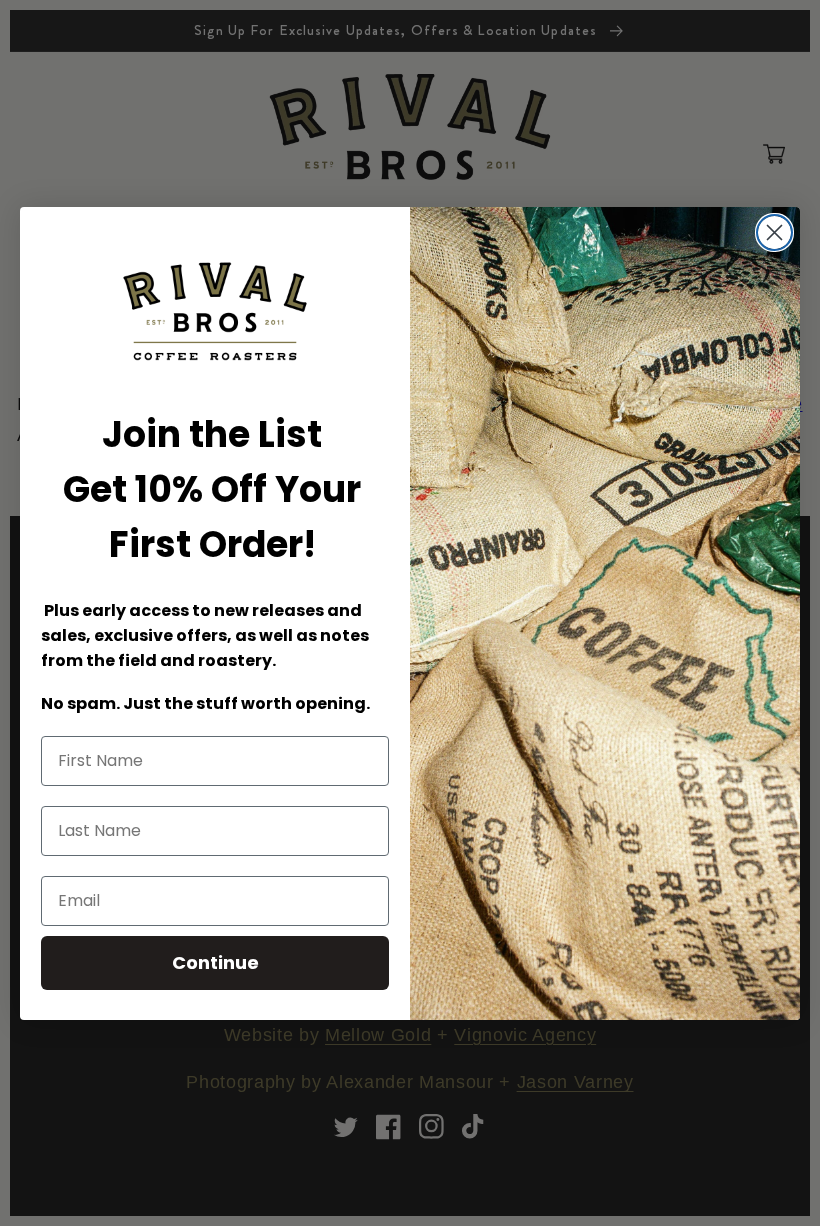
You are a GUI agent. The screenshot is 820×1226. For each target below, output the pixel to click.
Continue (215, 962)
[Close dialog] (774, 232)
